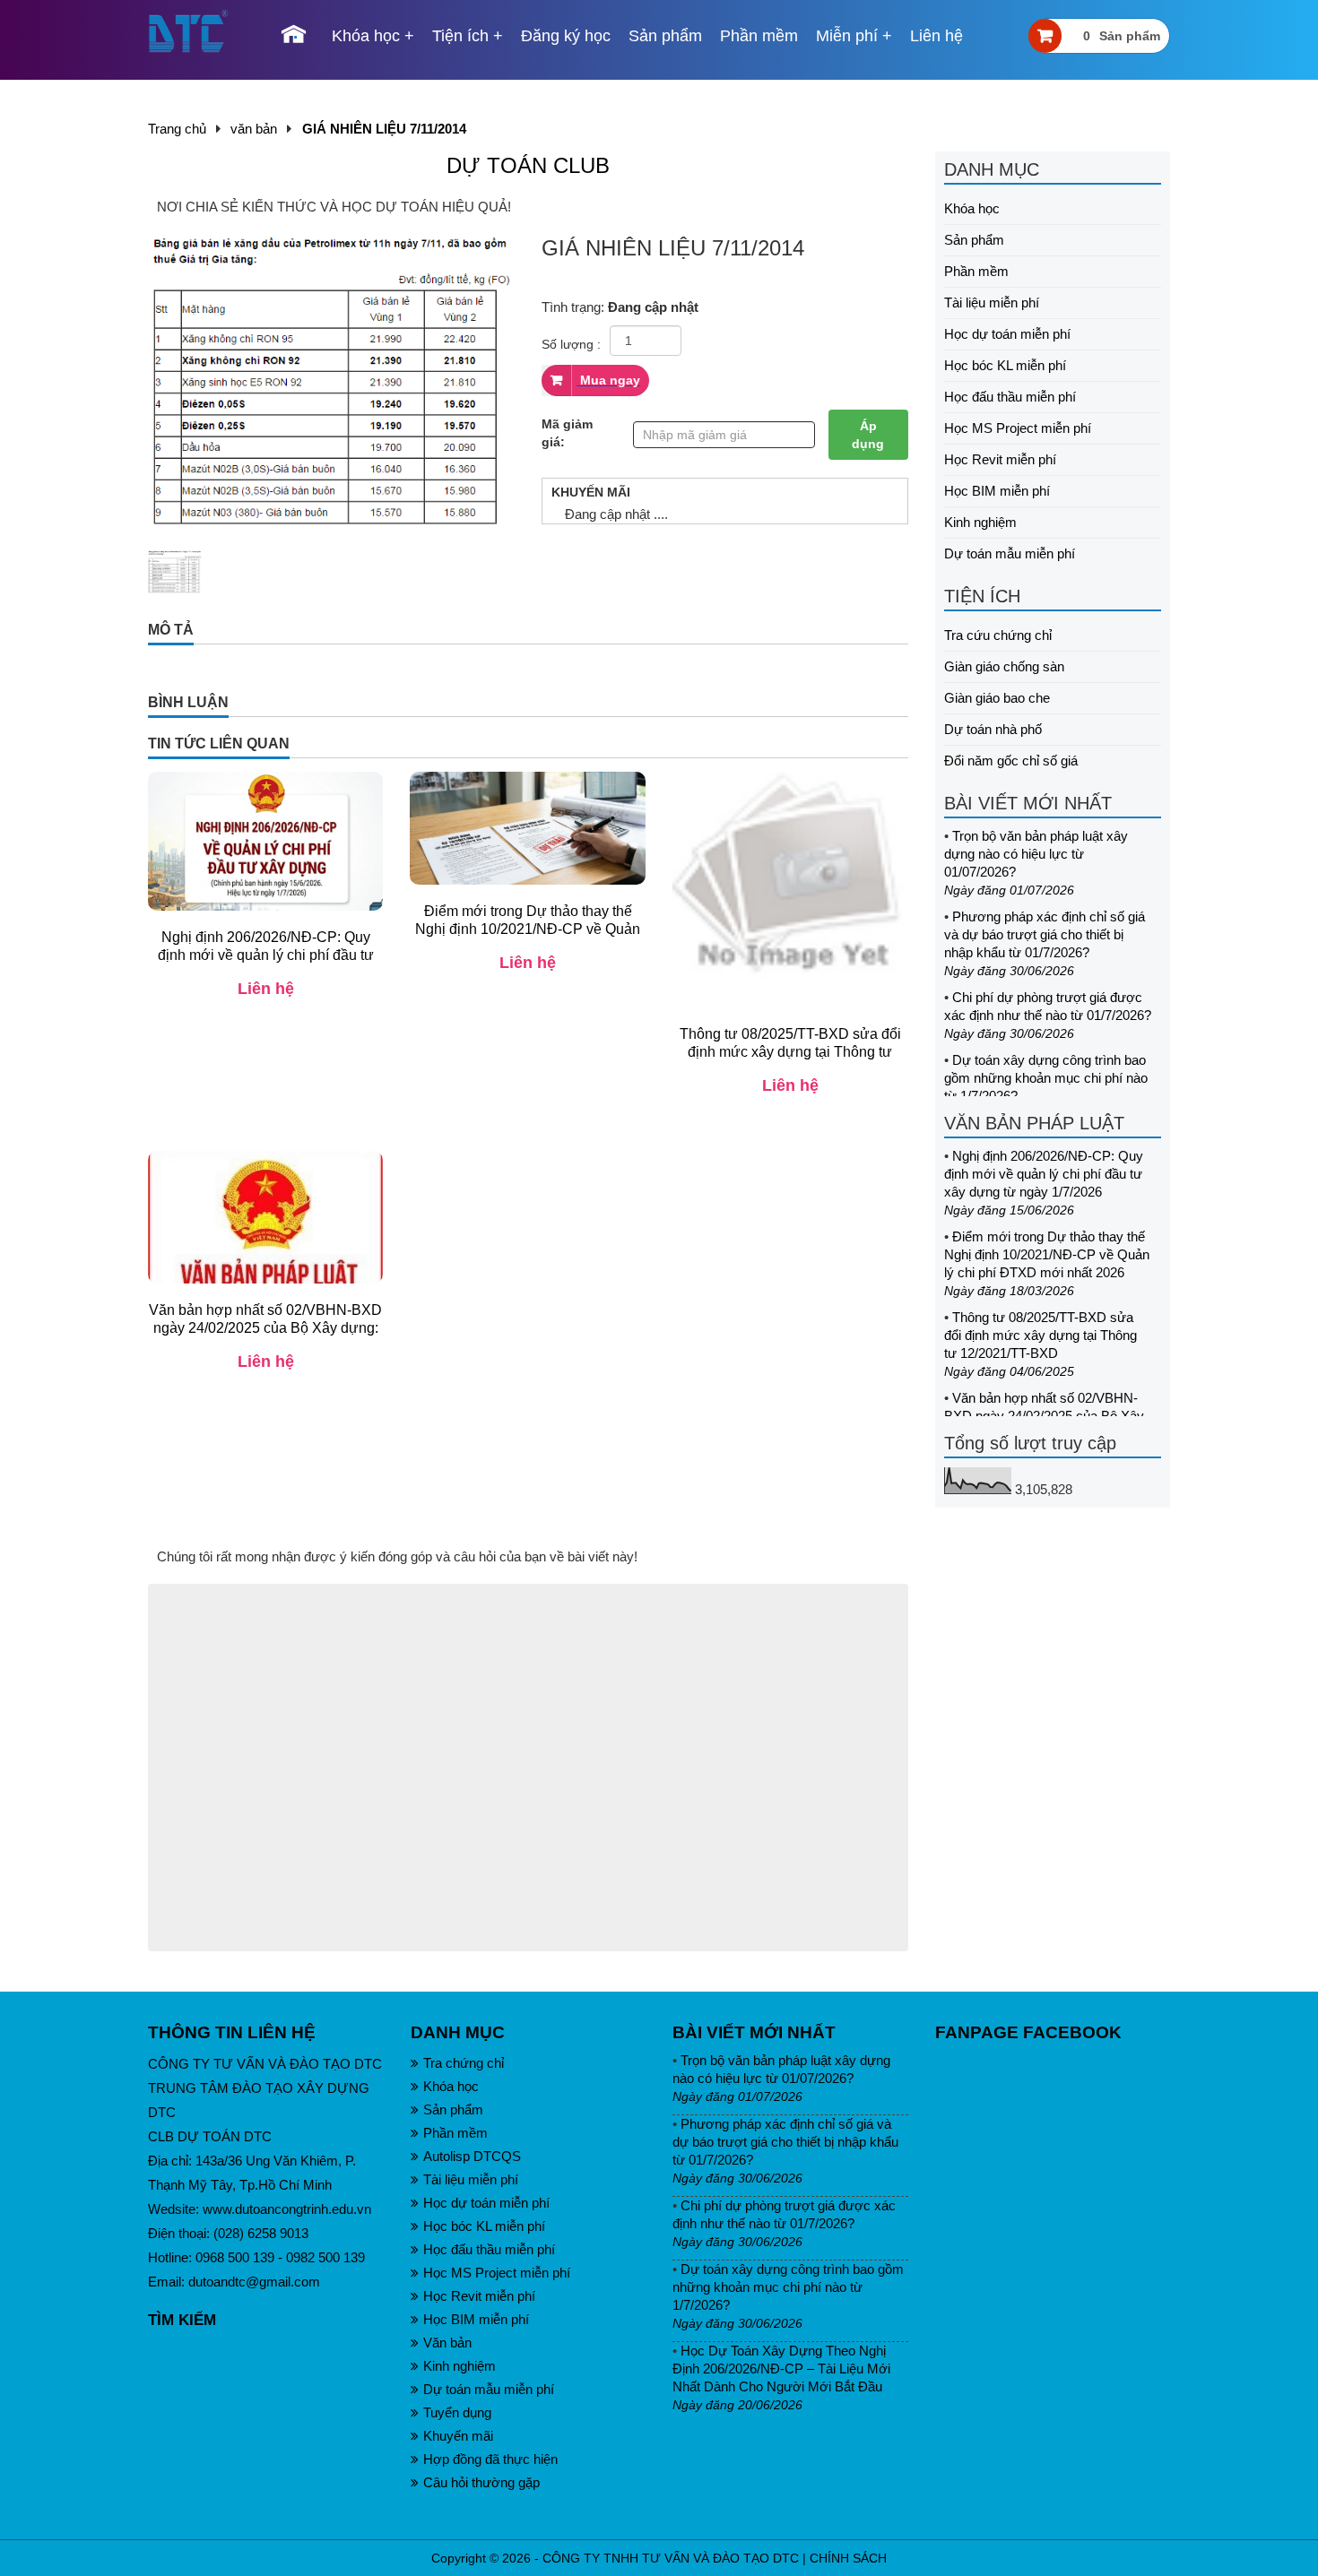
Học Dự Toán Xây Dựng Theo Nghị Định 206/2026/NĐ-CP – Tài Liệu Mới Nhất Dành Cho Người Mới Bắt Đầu (781, 2369)
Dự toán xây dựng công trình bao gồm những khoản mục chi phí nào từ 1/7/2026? (1046, 1078)
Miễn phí (847, 36)
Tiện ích (460, 36)
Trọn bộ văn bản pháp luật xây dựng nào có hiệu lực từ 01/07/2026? (1036, 854)
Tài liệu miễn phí (992, 303)
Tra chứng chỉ (464, 2063)
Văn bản (447, 2343)
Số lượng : (571, 344)
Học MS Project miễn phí (1018, 428)
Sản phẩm (665, 36)
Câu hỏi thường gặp (481, 2482)
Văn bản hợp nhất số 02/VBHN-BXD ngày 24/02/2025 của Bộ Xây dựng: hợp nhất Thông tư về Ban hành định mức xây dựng (265, 1337)
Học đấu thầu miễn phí (1010, 397)
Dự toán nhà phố (993, 729)
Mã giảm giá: (567, 433)
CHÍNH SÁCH (848, 2558)
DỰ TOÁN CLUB (528, 165)
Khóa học (366, 36)
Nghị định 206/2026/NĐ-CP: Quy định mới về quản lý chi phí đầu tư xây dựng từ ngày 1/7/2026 (1044, 1174)
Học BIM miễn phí (997, 491)
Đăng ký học (566, 36)
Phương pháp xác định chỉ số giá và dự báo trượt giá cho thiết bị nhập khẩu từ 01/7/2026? (1045, 934)
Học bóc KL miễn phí (1005, 365)
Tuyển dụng (457, 2412)
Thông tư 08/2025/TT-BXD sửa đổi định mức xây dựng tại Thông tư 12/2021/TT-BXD (1041, 1335)
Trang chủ (177, 129)
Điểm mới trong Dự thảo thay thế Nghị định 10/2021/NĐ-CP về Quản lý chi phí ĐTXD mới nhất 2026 (1047, 1254)
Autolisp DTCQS (472, 2156)
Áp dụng (868, 435)
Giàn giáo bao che (997, 698)
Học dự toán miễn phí (1007, 334)
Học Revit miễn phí (1000, 459)
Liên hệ (936, 36)
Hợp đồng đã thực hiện (490, 2459)
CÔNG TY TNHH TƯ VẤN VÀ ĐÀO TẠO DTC (671, 2558)
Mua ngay (608, 380)
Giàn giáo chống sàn (1004, 666)
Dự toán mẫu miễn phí (1010, 553)
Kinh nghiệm (980, 522)
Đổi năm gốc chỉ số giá (1011, 761)
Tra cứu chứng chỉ (998, 635)
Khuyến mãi (458, 2436)
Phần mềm (759, 36)
